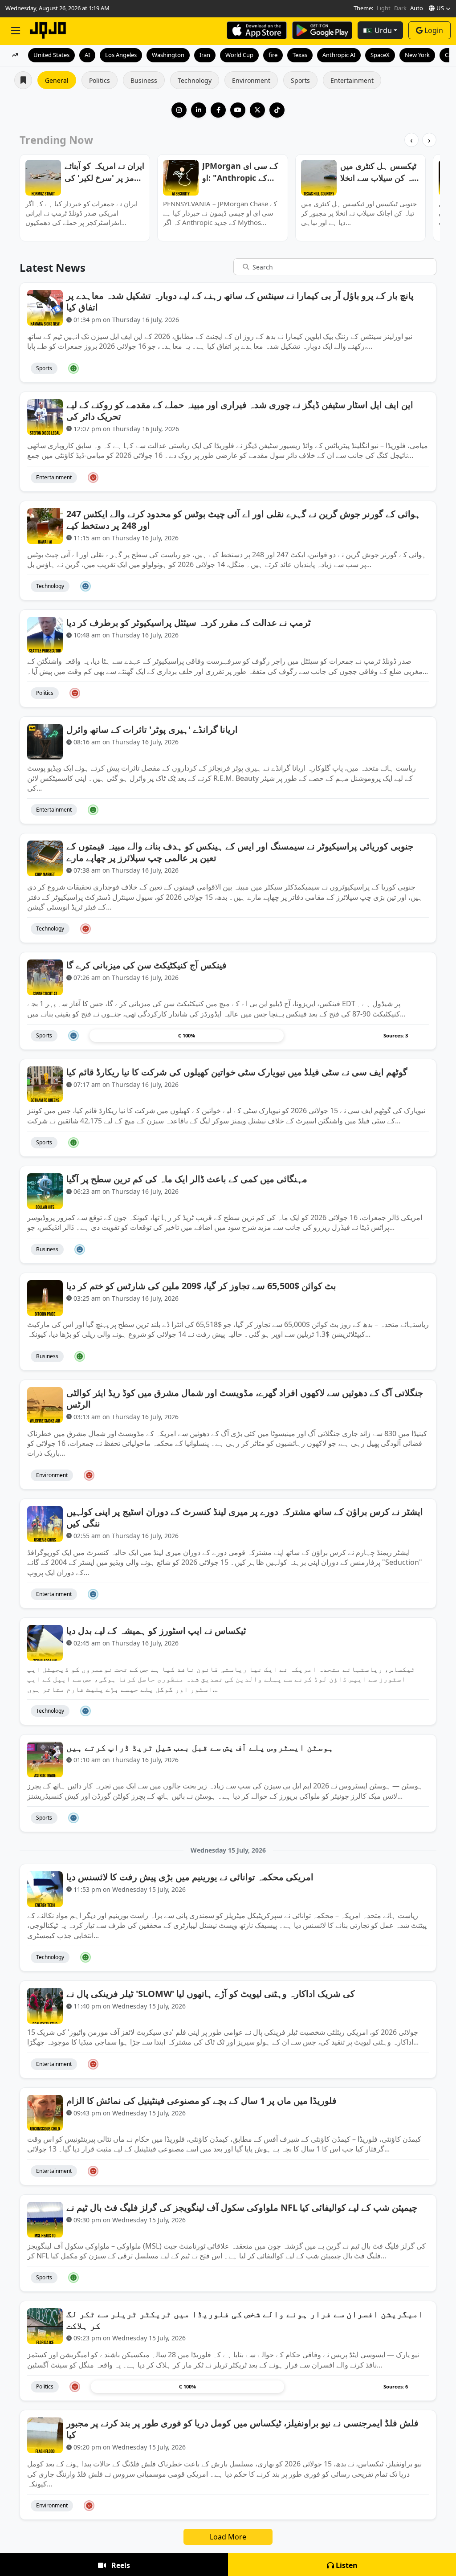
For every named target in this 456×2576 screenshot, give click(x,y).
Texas (300, 55)
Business (144, 80)
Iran (205, 55)
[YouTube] (238, 110)
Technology (195, 80)
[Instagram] (179, 110)
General (57, 80)
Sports (300, 80)
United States (51, 55)
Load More (228, 2537)
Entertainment (352, 80)
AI (87, 55)
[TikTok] (277, 110)
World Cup (239, 55)
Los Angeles (121, 55)
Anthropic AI (339, 55)
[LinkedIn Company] (199, 110)
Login (434, 30)
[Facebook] (218, 110)
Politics (100, 80)
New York (417, 55)
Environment (251, 80)
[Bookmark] (422, 368)
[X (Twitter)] (257, 110)
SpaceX (380, 55)
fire (273, 55)
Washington (168, 55)
